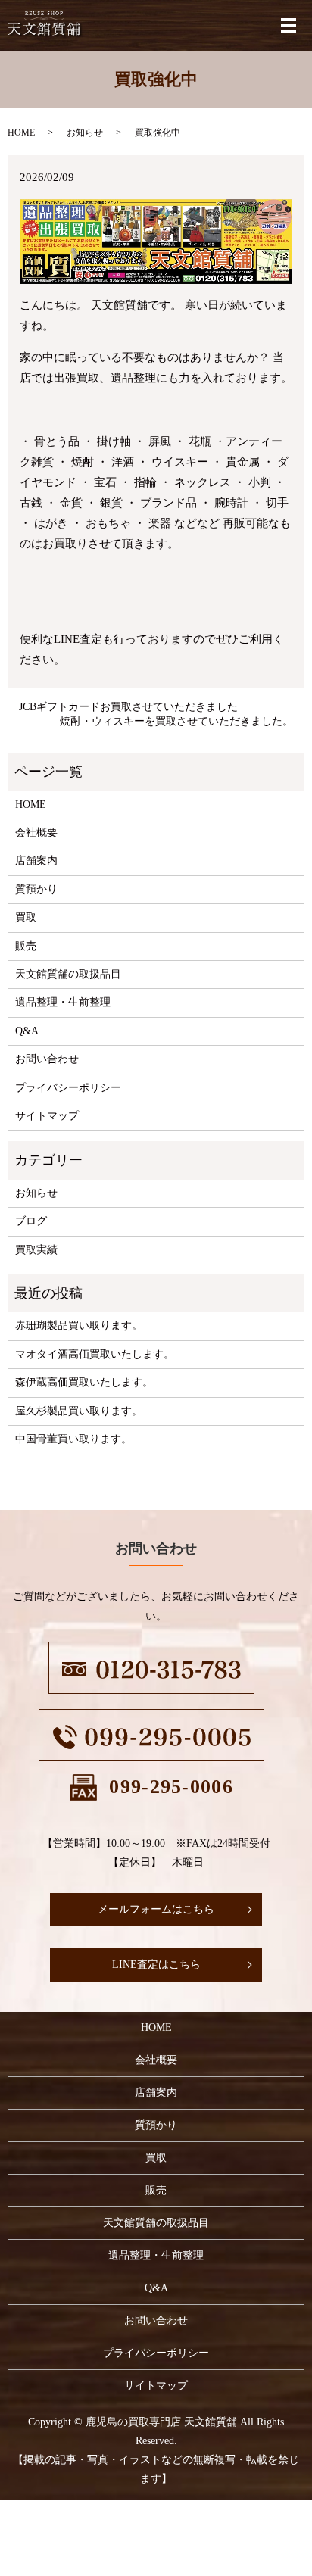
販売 (26, 946)
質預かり (36, 889)
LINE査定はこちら (156, 1965)
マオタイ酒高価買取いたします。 (95, 1354)
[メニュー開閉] (289, 26)
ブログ (31, 1221)
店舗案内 (36, 861)
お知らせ (85, 133)
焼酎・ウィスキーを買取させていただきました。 (176, 721)
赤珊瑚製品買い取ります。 (79, 1325)
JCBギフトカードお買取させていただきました (128, 707)
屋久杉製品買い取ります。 (79, 1411)
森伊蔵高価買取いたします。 (84, 1382)
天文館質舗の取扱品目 (68, 974)
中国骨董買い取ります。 (73, 1439)
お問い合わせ (47, 1059)
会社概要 (36, 833)
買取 (26, 917)
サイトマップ (47, 1116)
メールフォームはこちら (156, 1909)
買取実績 (36, 1250)
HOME (21, 133)
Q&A (27, 1031)
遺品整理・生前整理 (63, 1002)
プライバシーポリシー (68, 1088)
